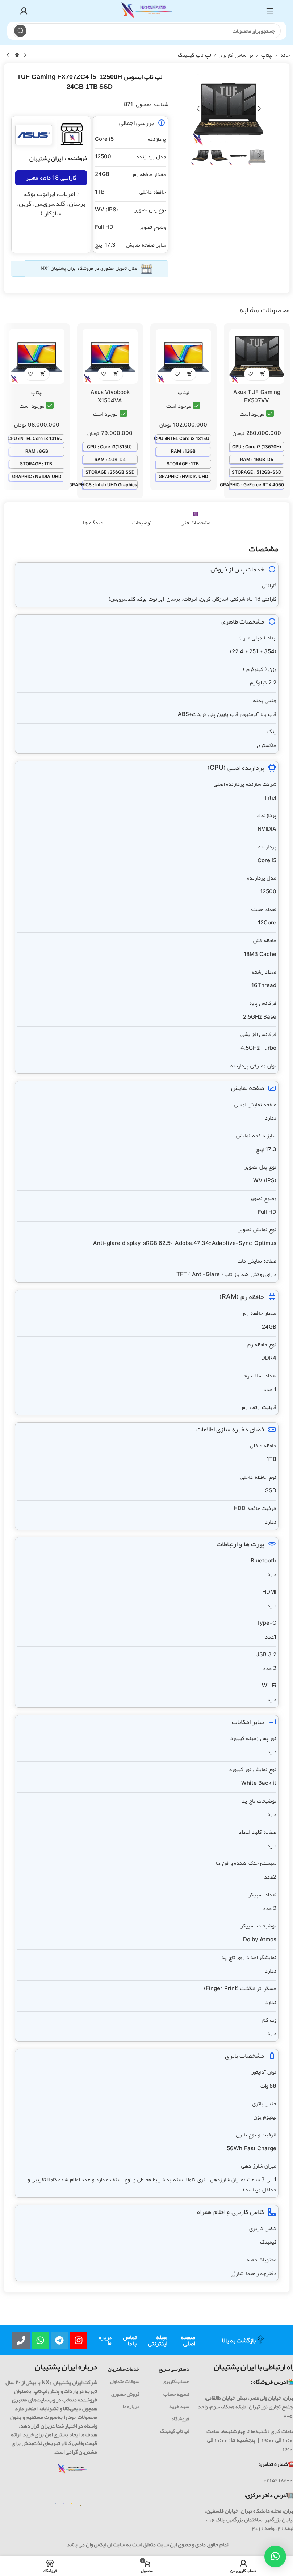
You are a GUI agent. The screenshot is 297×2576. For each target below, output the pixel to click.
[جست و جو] (20, 31)
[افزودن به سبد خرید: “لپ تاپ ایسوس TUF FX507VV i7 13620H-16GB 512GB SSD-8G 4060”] (263, 374)
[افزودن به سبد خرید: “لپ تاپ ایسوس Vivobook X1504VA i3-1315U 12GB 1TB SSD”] (190, 374)
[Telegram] (59, 2340)
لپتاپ (267, 55)
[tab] (196, 519)
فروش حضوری (125, 2394)
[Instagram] (79, 2340)
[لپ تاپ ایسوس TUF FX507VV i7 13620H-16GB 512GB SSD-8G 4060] (257, 356)
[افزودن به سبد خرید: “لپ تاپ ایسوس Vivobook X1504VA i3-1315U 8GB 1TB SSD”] (43, 374)
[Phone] (21, 2340)
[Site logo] (147, 13)
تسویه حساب (176, 2394)
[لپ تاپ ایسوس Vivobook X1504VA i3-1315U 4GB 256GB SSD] (110, 356)
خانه (285, 55)
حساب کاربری (176, 2381)
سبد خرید (179, 2406)
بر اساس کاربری (236, 55)
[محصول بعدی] (8, 55)
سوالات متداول (125, 2381)
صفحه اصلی (188, 2340)
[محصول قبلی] (25, 55)
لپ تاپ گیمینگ (194, 55)
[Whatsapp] (40, 2340)
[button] (259, 109)
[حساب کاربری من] (24, 11)
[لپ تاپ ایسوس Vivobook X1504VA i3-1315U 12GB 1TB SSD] (183, 356)
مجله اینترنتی (158, 2340)
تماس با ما (130, 2340)
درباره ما (105, 2340)
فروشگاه (180, 2418)
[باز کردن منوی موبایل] (270, 11)
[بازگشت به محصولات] (17, 55)
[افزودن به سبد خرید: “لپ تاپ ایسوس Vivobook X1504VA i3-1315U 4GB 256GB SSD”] (116, 374)
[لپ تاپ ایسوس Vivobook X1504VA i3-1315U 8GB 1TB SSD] (37, 356)
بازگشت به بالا (239, 2340)
